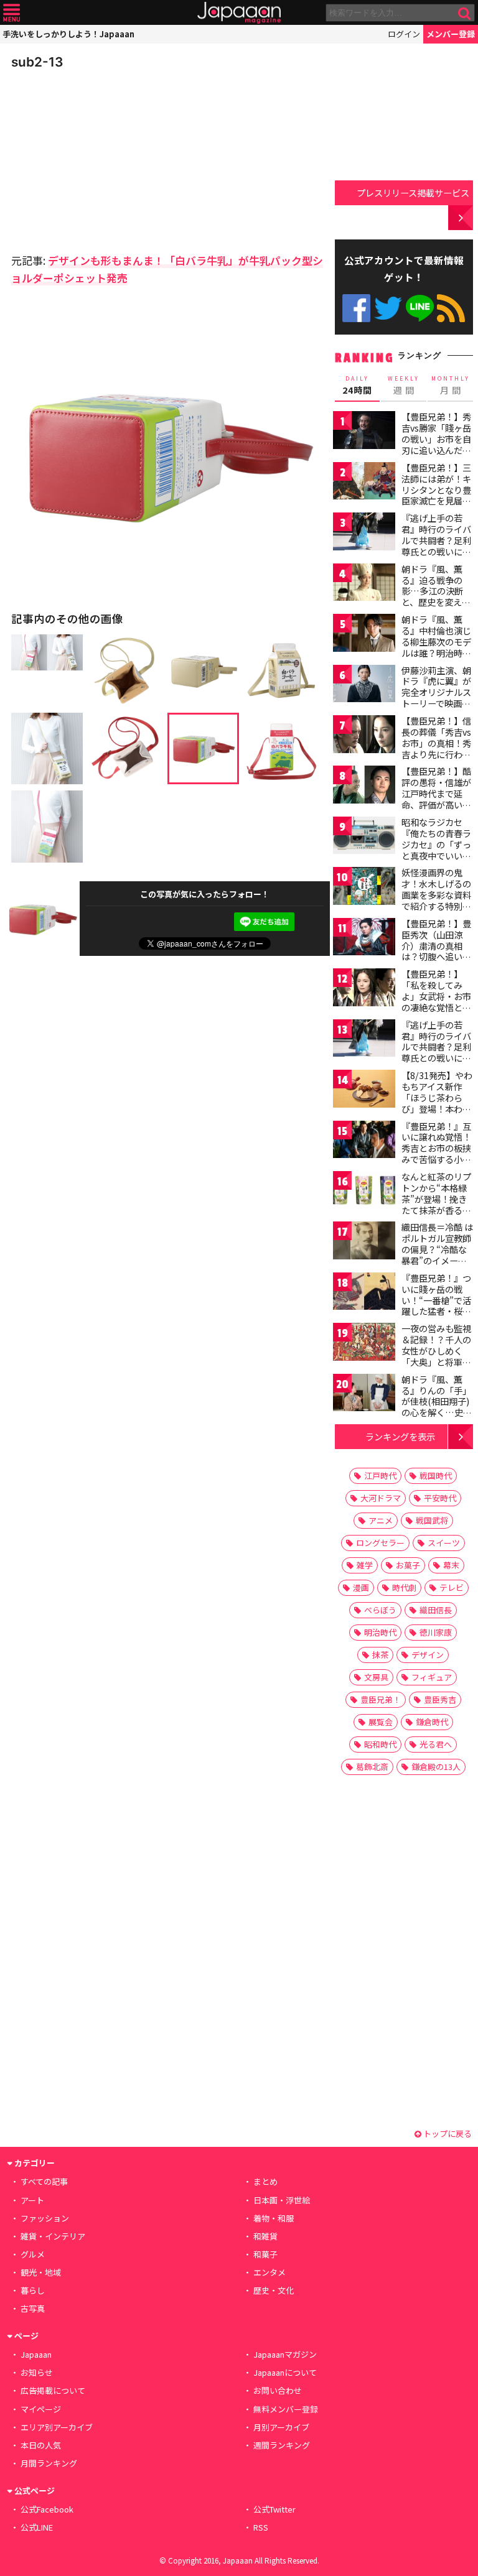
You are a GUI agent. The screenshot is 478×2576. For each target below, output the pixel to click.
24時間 (357, 386)
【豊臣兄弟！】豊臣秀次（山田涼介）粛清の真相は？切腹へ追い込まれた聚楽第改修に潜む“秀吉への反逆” (436, 957)
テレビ (452, 1587)
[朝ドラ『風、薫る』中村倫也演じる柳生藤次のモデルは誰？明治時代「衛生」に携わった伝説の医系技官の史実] (364, 635)
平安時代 (440, 1498)
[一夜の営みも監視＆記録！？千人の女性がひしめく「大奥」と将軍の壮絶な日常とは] (364, 1344)
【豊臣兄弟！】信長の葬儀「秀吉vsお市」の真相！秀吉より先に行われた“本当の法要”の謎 (436, 748)
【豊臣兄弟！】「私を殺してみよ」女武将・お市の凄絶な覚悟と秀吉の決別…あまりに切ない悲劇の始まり (437, 1007)
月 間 (451, 386)
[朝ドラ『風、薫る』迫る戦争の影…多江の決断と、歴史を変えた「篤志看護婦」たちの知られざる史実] (364, 584)
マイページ (41, 2409)
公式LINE (420, 308)
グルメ (33, 2254)
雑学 (365, 1565)
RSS (451, 308)
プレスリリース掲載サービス (413, 192)
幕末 (451, 1565)
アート (32, 2200)
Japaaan (239, 13)
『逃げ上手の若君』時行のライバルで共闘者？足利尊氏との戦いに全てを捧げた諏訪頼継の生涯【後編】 (436, 1052)
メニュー (12, 13)
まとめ (265, 2181)
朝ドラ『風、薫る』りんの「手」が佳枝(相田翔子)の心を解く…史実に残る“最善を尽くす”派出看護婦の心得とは (437, 1412)
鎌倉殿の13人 (436, 1767)
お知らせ (37, 2372)
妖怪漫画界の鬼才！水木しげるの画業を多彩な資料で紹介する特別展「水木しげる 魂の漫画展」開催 (437, 900)
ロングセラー (380, 1543)
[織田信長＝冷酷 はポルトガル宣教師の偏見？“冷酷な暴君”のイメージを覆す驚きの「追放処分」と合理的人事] (364, 1242)
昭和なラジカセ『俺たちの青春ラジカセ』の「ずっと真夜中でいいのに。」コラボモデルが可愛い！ (436, 850)
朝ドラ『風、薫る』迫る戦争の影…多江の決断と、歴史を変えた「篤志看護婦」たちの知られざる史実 (436, 602)
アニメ (381, 1520)
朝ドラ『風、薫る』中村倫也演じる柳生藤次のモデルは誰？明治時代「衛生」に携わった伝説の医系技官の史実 (436, 652)
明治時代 (380, 1632)
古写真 (33, 2308)
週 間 (404, 386)
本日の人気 (41, 2445)
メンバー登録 (451, 34)
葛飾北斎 (372, 1767)
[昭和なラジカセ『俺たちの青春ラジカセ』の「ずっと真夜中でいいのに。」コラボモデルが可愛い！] (364, 837)
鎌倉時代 (432, 1722)
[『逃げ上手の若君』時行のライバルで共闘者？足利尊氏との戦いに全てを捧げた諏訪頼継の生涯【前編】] (364, 533)
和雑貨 (265, 2236)
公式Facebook (356, 308)
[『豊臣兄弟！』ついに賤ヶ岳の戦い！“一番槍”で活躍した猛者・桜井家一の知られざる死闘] (364, 1293)
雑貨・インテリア (53, 2236)
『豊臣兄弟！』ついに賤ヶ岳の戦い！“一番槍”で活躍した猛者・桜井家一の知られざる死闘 (436, 1305)
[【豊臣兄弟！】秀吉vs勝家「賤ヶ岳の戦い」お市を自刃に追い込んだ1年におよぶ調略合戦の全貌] (364, 432)
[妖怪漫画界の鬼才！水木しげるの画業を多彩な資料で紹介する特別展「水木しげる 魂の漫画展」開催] (364, 888)
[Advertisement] (98, 158)
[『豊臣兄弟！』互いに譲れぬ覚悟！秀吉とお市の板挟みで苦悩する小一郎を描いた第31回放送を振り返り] (364, 1142)
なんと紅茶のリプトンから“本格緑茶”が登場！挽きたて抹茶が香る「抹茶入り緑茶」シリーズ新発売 (436, 1204)
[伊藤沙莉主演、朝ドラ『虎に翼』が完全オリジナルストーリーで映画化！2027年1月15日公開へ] (364, 686)
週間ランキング (282, 2445)
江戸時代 (380, 1476)
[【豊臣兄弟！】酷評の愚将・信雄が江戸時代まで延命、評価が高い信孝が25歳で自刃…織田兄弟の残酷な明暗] (364, 786)
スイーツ (444, 1543)
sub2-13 (37, 62)
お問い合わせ (278, 2390)
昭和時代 (380, 1744)
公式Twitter (388, 308)
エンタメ (269, 2272)
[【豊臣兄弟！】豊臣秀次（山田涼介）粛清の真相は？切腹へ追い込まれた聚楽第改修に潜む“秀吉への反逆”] (364, 939)
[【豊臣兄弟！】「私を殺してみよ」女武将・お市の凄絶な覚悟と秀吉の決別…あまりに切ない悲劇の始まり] (364, 989)
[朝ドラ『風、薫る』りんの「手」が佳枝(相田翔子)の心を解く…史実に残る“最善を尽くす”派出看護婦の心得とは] (364, 1395)
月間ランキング (49, 2463)
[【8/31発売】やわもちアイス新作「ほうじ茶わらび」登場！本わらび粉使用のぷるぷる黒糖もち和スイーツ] (364, 1091)
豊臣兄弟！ (381, 1699)
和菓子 (265, 2254)
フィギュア (432, 1677)
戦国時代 (436, 1476)
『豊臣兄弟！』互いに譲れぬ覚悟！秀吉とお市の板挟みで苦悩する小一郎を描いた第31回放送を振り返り (437, 1154)
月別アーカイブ (281, 2427)
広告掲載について (53, 2390)
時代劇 (404, 1587)
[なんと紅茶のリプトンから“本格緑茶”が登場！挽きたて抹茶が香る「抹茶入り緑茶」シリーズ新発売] (364, 1192)
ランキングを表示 (400, 1436)
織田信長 (436, 1610)
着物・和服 (274, 2218)
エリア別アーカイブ (57, 2427)
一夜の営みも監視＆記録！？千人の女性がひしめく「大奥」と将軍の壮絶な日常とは (436, 1350)
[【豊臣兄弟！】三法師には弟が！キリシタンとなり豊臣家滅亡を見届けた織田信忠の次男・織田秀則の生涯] (364, 483)
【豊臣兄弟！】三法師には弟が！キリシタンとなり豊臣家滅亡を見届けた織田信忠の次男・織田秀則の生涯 (436, 501)
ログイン (404, 34)
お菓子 (408, 1565)
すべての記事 (44, 2181)
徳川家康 (436, 1632)
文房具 (376, 1677)
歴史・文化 (274, 2290)
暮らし (33, 2290)
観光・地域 (41, 2272)
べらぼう (380, 1610)
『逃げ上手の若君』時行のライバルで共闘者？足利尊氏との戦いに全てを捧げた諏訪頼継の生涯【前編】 (436, 545)
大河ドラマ (381, 1498)
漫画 (361, 1587)
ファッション (45, 2218)
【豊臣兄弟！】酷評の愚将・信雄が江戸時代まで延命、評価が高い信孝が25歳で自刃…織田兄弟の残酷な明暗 (437, 804)
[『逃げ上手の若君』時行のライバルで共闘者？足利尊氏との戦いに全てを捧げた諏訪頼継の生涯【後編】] (364, 1040)
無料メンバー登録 (286, 2409)
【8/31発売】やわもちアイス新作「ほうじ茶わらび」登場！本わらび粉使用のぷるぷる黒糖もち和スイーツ (437, 1108)
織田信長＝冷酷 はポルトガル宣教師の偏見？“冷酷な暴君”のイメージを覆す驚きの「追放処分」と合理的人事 (437, 1260)
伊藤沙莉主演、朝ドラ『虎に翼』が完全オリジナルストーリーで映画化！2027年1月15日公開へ (436, 698)
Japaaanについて (285, 2372)
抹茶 (380, 1655)
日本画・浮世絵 (282, 2200)
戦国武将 (432, 1520)
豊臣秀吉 (440, 1699)
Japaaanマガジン (285, 2354)
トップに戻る (447, 2134)
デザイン (428, 1655)
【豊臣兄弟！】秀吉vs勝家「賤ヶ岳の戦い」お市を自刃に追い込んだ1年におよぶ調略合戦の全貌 (436, 444)
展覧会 (381, 1722)
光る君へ (436, 1744)
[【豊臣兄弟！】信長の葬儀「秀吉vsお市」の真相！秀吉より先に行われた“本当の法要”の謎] (364, 736)
